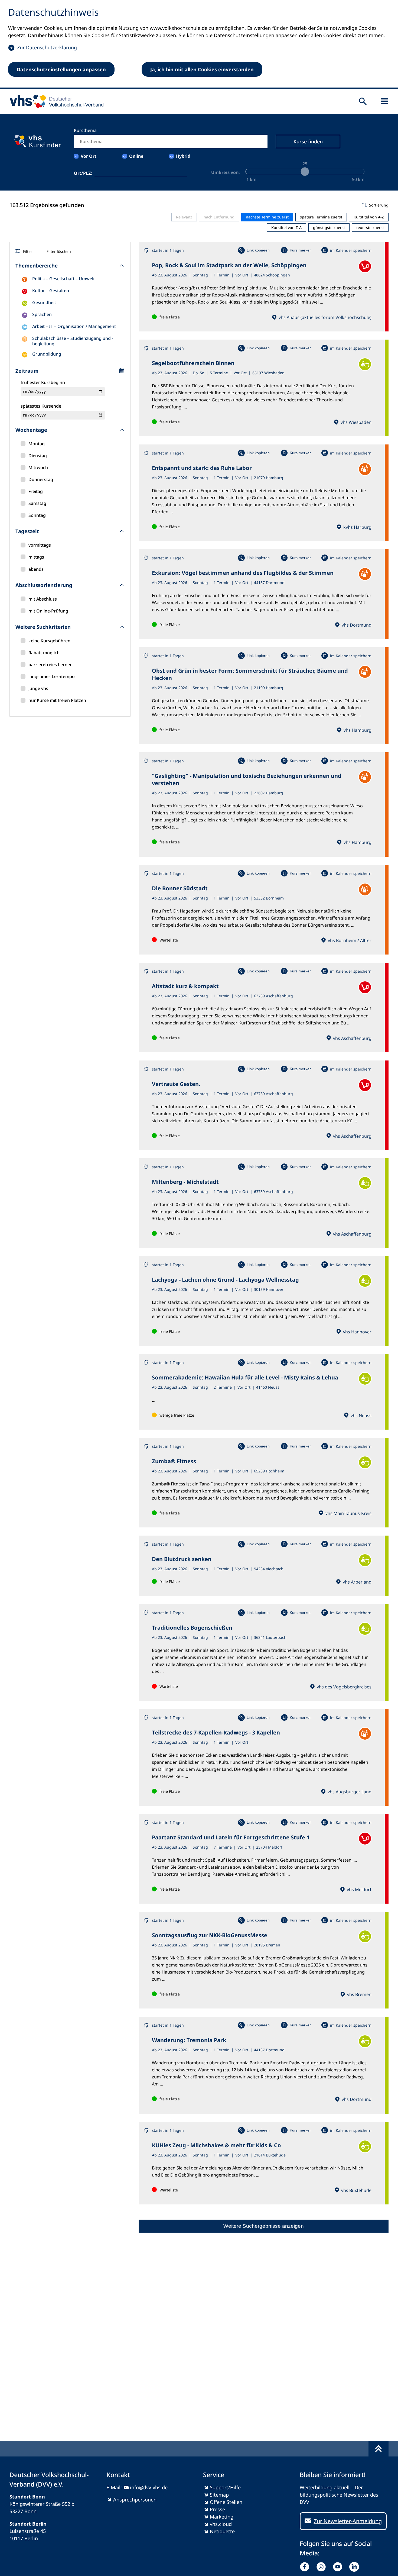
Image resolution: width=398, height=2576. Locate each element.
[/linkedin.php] (355, 2567)
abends (36, 569)
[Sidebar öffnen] (384, 101)
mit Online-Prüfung (48, 611)
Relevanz (184, 217)
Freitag (36, 491)
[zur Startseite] (55, 101)
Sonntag (37, 515)
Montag (37, 444)
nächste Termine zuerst (267, 217)
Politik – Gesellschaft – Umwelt (63, 279)
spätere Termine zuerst (321, 217)
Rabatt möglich (44, 653)
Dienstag (38, 456)
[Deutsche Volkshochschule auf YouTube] (339, 2567)
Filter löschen (59, 251)
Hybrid (183, 156)
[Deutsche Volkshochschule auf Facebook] (306, 2567)
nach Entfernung (219, 217)
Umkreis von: (226, 172)
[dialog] (199, 44)
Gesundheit (44, 302)
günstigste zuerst (329, 228)
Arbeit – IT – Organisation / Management (74, 326)
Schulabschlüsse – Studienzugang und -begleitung (73, 341)
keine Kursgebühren (49, 641)
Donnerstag (41, 479)
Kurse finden (308, 141)
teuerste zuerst (370, 228)
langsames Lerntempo (52, 676)
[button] (264, 205)
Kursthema (85, 130)
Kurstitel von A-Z (369, 217)
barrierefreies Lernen (50, 665)
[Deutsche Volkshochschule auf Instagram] (322, 2567)
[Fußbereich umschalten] (379, 2449)
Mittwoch (38, 468)
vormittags (40, 545)
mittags (36, 557)
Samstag (37, 503)
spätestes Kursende (41, 406)
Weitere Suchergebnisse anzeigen (264, 2226)
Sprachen (42, 314)
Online (136, 156)
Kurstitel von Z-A (286, 228)
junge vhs (38, 688)
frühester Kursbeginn (43, 382)
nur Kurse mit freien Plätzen (57, 700)
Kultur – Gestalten (51, 291)
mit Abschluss (43, 599)
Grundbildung (47, 354)
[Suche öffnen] (363, 101)
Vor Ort (89, 156)
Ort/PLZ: (83, 173)
